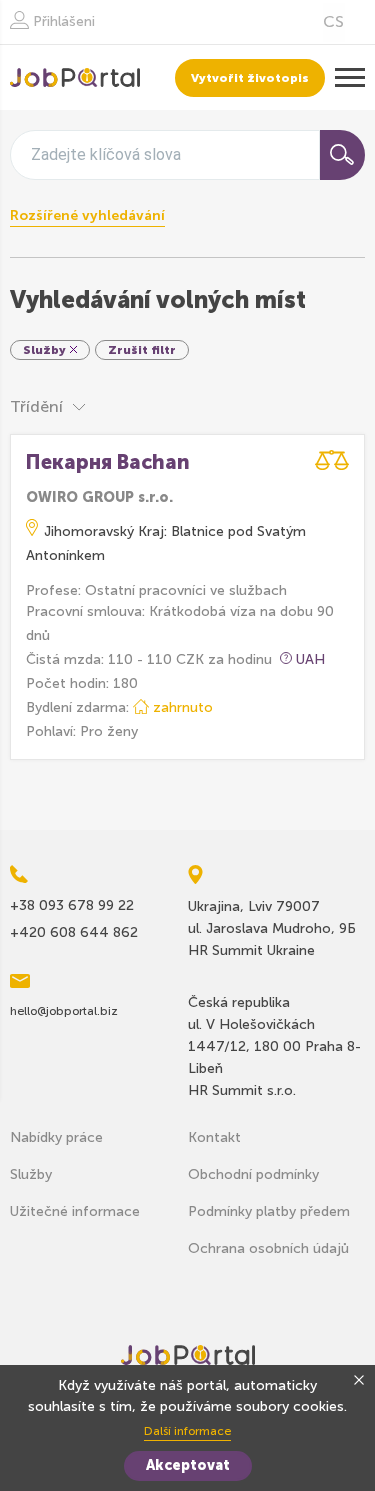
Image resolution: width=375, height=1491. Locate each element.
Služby (31, 1174)
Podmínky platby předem (269, 1211)
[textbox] (106, 154)
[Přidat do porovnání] (332, 460)
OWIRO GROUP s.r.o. (99, 497)
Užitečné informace (75, 1211)
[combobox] (165, 155)
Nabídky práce (56, 1137)
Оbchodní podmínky (253, 1174)
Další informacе (187, 1431)
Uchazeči (75, 78)
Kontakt (214, 1137)
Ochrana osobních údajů (268, 1248)
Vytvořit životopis (250, 78)
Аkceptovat (188, 1465)
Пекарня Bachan (108, 462)
